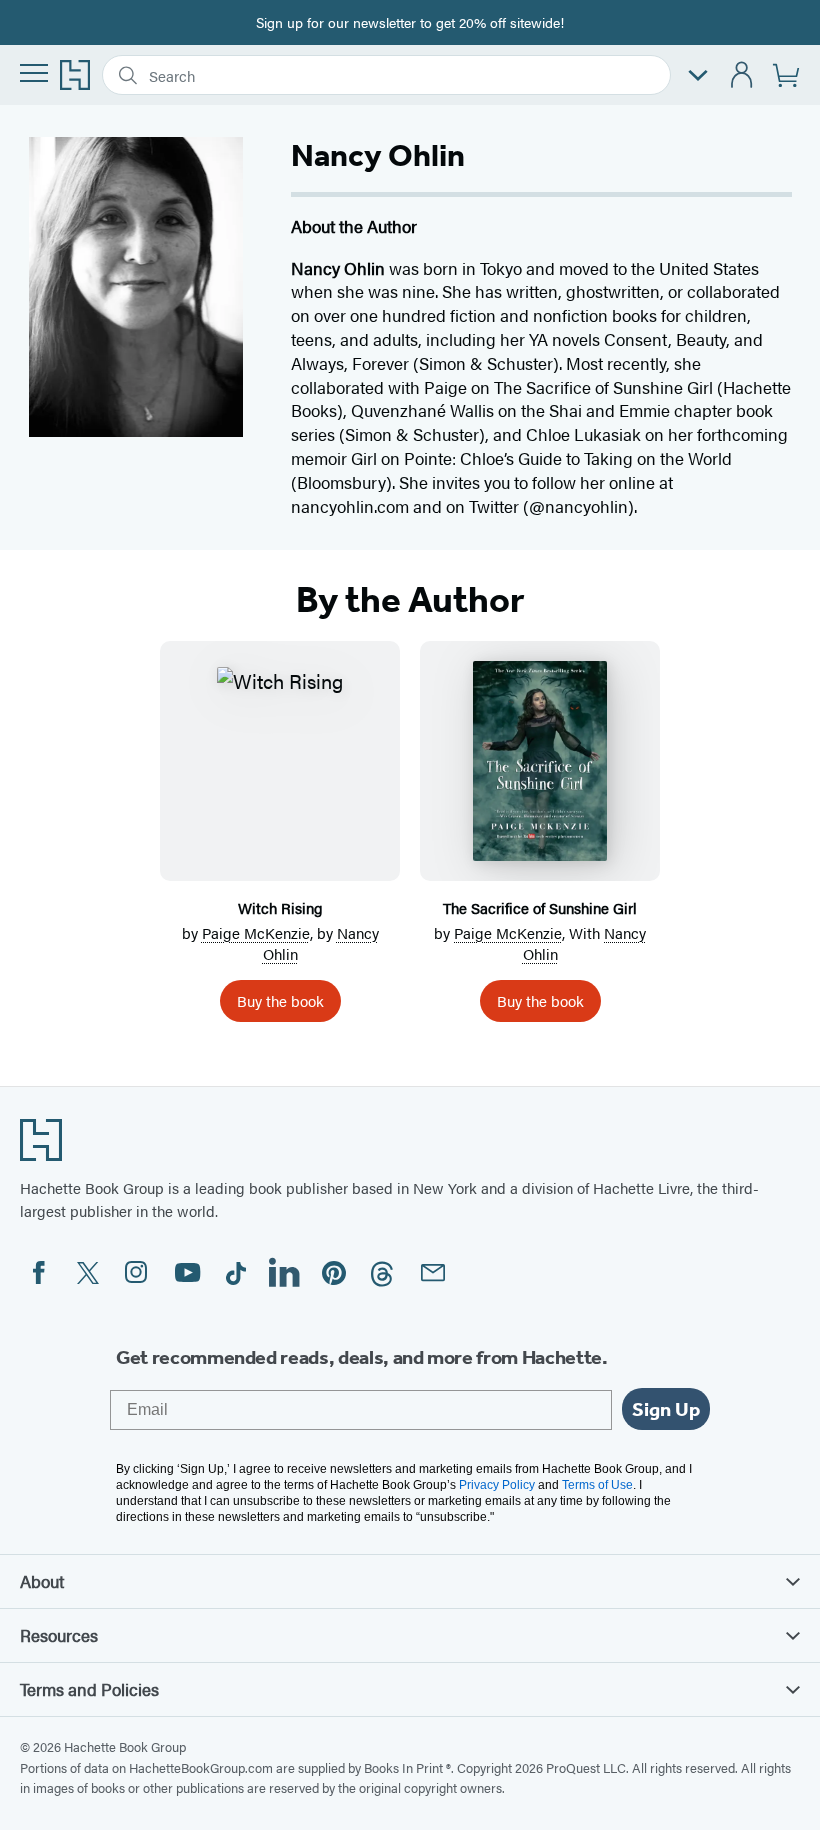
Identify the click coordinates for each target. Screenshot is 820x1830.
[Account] (742, 75)
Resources (59, 1635)
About (42, 1581)
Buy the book (280, 1000)
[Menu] (34, 73)
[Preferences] (698, 75)
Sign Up (666, 1409)
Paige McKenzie (256, 932)
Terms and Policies (89, 1689)
